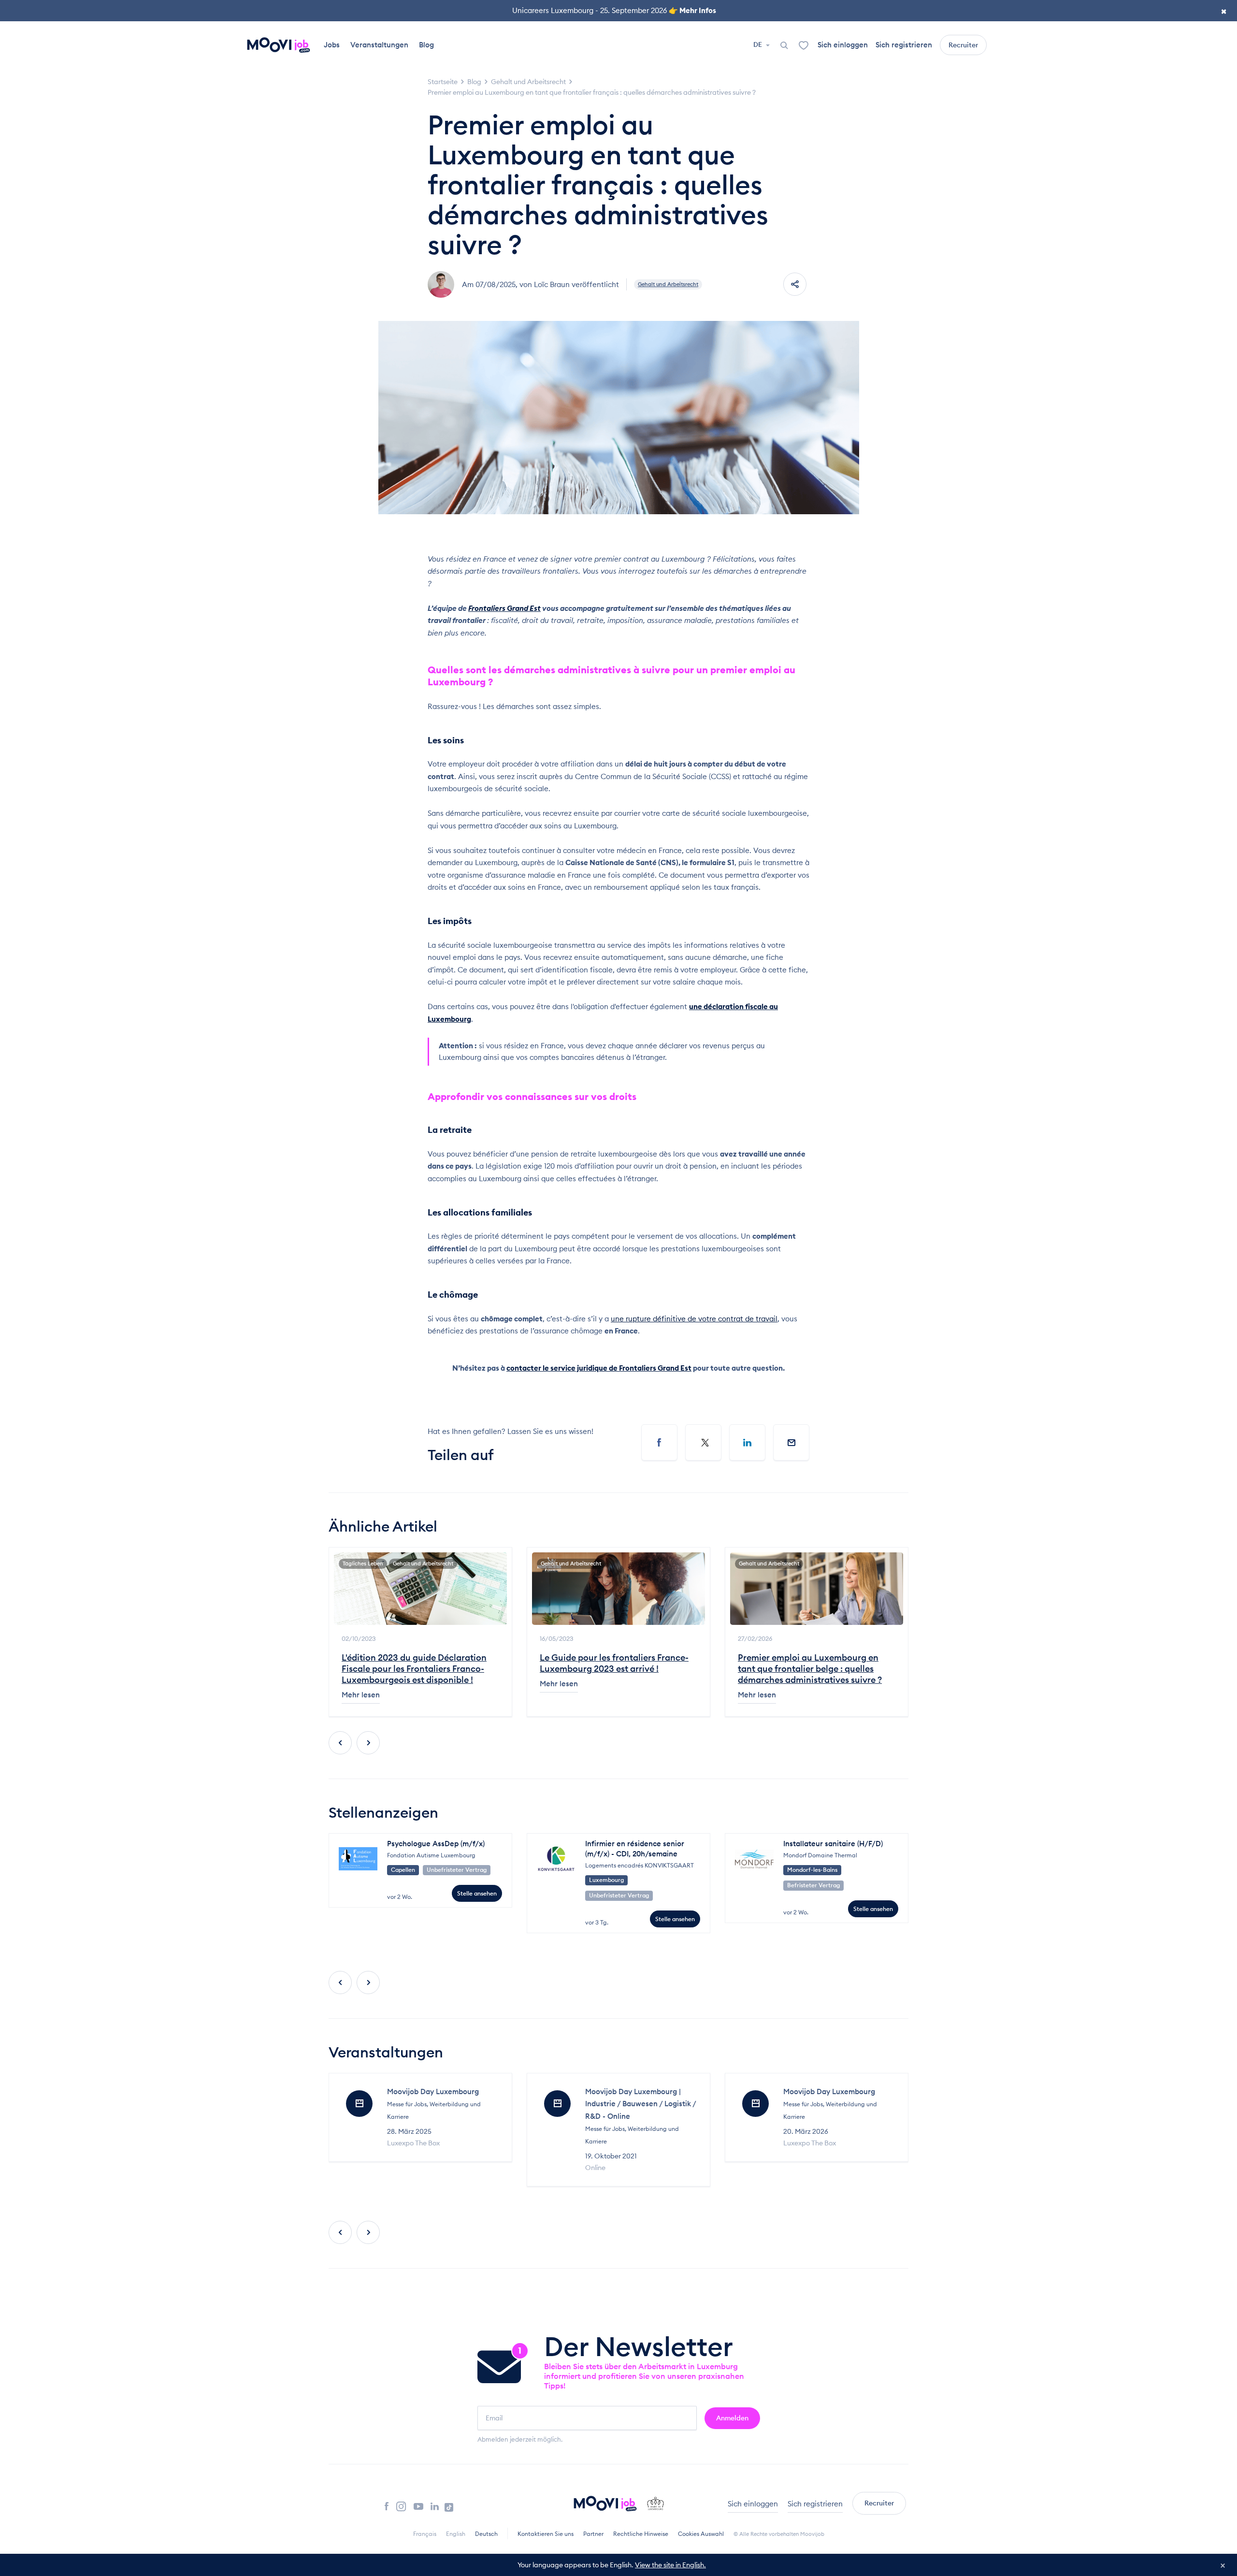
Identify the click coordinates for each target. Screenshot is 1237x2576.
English (456, 2534)
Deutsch (486, 2534)
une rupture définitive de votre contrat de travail (694, 1319)
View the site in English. (670, 2565)
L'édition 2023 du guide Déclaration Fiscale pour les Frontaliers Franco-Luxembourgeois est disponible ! (414, 1669)
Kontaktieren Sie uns (546, 2534)
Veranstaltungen (379, 45)
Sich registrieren (904, 45)
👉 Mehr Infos (692, 10)
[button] (340, 1743)
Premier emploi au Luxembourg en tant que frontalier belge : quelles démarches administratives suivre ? (810, 1669)
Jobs (332, 45)
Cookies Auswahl (701, 2534)
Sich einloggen (843, 45)
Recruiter (963, 45)
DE (758, 44)
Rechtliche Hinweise (641, 2534)
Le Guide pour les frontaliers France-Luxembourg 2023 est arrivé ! (614, 1663)
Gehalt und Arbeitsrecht (668, 284)
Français (425, 2534)
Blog (426, 45)
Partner (593, 2534)
